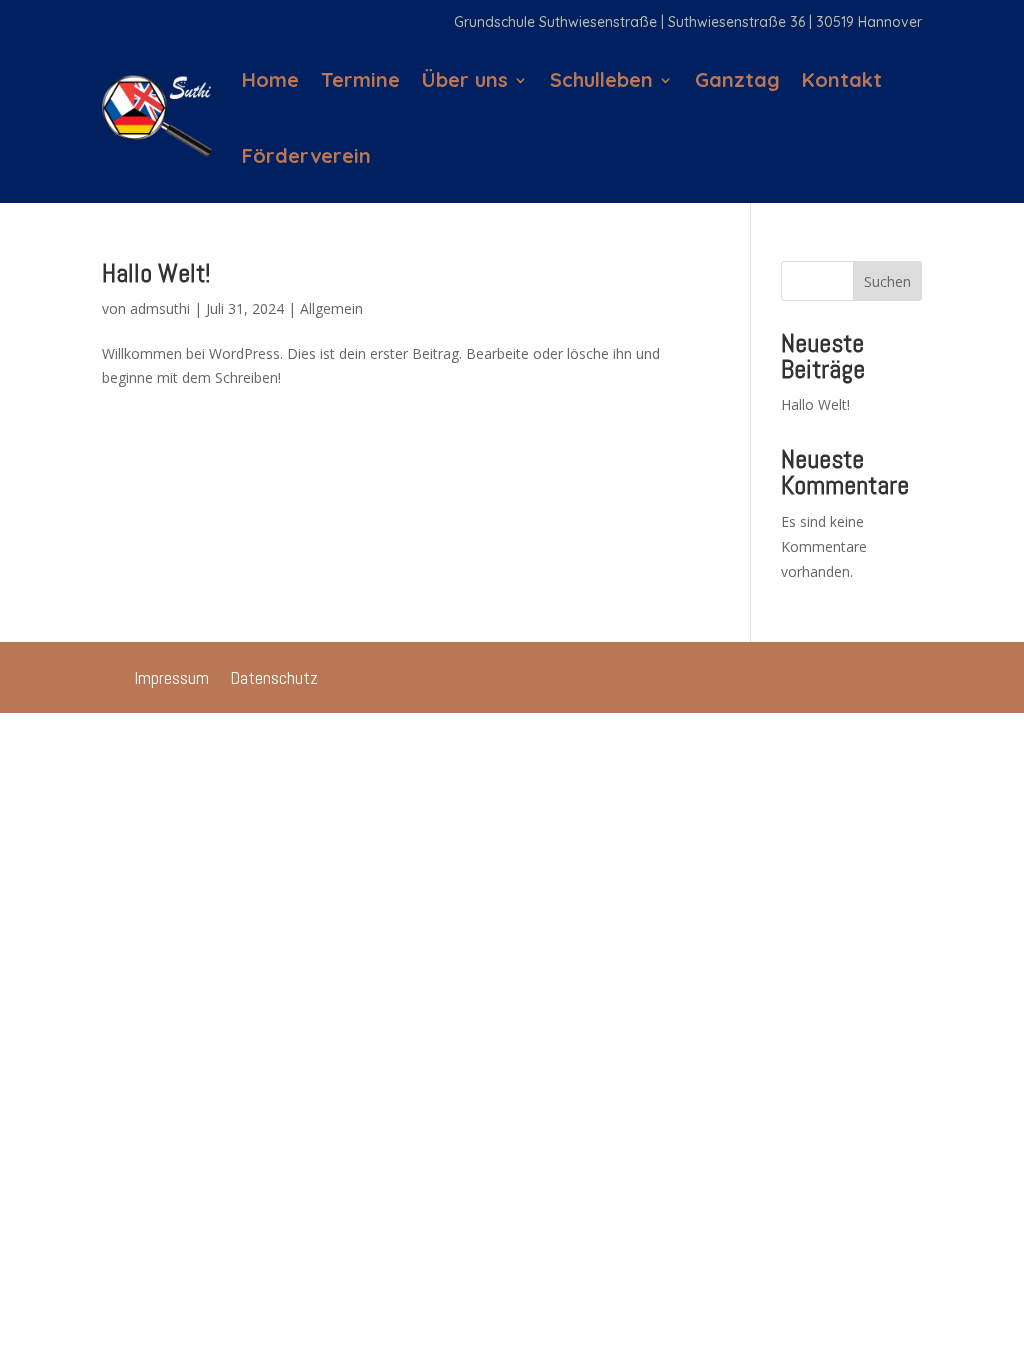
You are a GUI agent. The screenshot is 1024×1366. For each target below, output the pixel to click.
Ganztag (737, 79)
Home (270, 79)
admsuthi (160, 308)
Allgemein (331, 308)
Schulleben (601, 79)
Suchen (887, 281)
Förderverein (306, 155)
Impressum (172, 680)
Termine (360, 79)
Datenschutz (274, 680)
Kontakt (842, 79)
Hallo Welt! (156, 273)
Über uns (465, 79)
